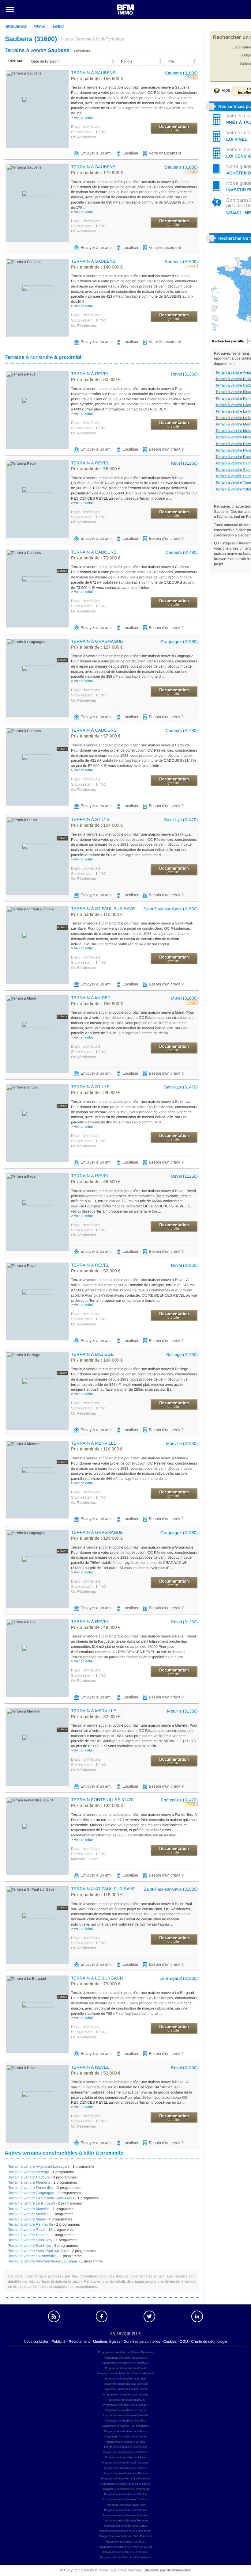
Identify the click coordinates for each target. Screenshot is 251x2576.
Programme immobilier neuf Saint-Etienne (125, 2484)
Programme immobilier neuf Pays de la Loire (125, 2547)
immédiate (86, 127)
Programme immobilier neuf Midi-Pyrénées (126, 2536)
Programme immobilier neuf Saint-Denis (125, 2479)
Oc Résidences (83, 137)
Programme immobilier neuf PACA (126, 2542)
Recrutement (79, 2342)
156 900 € (97, 79)
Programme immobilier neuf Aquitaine (125, 2515)
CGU (184, 2342)
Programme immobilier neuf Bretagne (125, 2521)
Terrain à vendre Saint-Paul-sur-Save (38, 2251)
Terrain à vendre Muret (27, 2219)
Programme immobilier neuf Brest (125, 2368)
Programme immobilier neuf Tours (126, 2505)
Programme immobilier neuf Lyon (125, 2410)
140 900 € (97, 267)
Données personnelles (142, 2342)
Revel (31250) (184, 374)
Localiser (130, 153)
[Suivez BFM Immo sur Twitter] (149, 2316)
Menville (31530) (182, 1443)
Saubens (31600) (181, 73)
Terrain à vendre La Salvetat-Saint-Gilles (41, 2198)
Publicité (59, 2342)
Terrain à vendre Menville (29, 2209)
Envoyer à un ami (96, 153)
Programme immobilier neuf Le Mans (125, 2395)
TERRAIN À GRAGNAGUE (97, 641)
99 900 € (96, 1093)
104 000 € (97, 825)
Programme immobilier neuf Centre (125, 2526)
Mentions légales (107, 2342)
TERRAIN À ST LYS (90, 819)
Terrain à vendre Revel (27, 2230)
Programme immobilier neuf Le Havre (125, 2389)
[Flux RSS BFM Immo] (54, 2316)
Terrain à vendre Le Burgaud (32, 2203)
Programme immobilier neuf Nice (125, 2442)
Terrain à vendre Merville (28, 2214)
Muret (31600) (184, 998)
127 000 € (97, 647)
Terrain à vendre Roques (28, 2235)
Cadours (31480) (182, 552)
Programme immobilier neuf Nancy (126, 2431)
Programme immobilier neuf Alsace (125, 2510)
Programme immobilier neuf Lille (125, 2400)
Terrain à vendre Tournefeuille (32, 2256)
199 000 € (97, 1538)
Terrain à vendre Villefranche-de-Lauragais (43, 2261)
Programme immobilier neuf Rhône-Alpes (125, 2557)
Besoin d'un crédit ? (166, 449)
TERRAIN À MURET (91, 998)
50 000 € (96, 380)
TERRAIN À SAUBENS (93, 73)
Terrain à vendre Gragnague (31, 2193)
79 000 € (96, 1984)
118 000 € (97, 1895)
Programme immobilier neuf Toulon (125, 2494)
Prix (172, 61)
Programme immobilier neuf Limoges (125, 2405)
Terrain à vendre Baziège (29, 2172)
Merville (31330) (182, 1711)
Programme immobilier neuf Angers (125, 2358)
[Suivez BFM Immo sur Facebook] (102, 2316)
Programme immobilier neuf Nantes (125, 2437)
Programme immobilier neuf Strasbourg (125, 2489)
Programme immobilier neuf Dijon (125, 2379)
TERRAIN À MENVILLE (94, 1443)
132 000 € (97, 1806)
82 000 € (96, 1717)
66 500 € (96, 1182)
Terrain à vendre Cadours (29, 2177)
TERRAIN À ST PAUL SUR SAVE (103, 909)
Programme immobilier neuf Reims (126, 2468)
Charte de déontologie (209, 2342)
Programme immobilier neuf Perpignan (125, 2463)
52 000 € (96, 1271)
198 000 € (97, 1360)
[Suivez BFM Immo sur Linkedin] (197, 2316)
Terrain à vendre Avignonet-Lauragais (39, 2166)
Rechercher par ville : (229, 341)
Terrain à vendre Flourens (29, 2182)
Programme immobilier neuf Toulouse (126, 2499)
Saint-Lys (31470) (181, 820)
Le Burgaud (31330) (179, 1978)
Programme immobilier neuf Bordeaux (125, 2363)
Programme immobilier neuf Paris (125, 2457)
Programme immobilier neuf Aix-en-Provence (125, 2352)
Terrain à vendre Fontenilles (31, 2188)
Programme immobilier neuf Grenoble (125, 2384)
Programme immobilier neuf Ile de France (125, 2531)
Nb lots (127, 61)
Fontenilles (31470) (179, 1800)
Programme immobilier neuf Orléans (126, 2452)
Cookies (170, 2342)
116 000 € (97, 1449)
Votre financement (165, 153)
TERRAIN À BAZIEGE (92, 1354)
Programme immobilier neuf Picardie (125, 2552)
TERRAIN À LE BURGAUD (97, 1978)
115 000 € (97, 915)
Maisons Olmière (85, 1859)
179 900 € (97, 173)
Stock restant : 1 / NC (88, 132)
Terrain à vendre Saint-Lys (30, 2246)
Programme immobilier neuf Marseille (125, 2415)
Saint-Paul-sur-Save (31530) (171, 909)
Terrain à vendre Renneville (31, 2224)
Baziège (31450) (182, 1355)
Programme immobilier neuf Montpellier (125, 2426)
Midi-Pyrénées (110, 39)
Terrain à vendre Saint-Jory (30, 2240)
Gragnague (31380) (179, 642)
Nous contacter (36, 2342)
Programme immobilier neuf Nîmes (125, 2447)
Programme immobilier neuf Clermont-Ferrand (125, 2373)
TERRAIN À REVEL (90, 374)
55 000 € (96, 469)
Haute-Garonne (76, 39)
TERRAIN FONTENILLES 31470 (102, 1800)
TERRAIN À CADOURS (94, 552)
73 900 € (96, 558)
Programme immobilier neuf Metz (126, 2421)
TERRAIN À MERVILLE (94, 1711)
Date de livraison (45, 61)
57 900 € (96, 736)
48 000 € (96, 1628)
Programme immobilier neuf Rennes (125, 2473)
